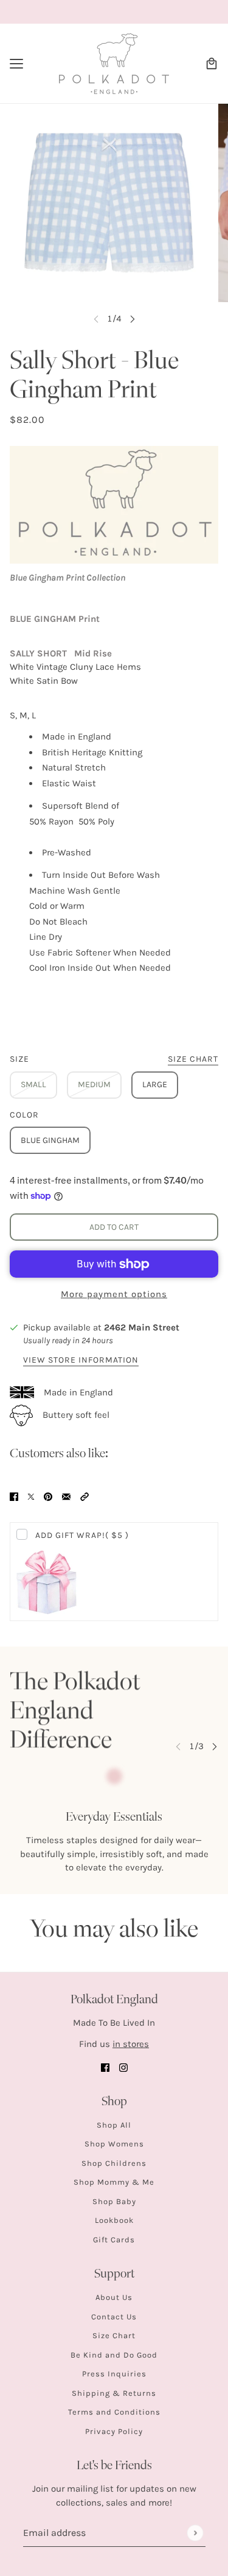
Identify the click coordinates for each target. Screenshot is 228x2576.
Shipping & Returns (114, 2393)
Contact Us (114, 2317)
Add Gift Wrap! (82, 1535)
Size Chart (114, 2335)
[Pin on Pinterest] (48, 1496)
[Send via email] (66, 1496)
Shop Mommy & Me (114, 2182)
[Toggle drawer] (16, 64)
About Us (114, 2297)
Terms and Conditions (114, 2412)
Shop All (114, 2125)
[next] (133, 319)
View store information (81, 1360)
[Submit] (195, 2533)
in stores (131, 2044)
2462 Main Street (142, 1327)
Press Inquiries (114, 2374)
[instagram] (123, 2067)
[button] (85, 1496)
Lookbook (114, 2220)
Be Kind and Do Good (114, 2355)
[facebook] (105, 2067)
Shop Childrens (114, 2163)
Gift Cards (114, 2240)
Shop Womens (114, 2144)
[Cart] (212, 64)
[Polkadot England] (114, 64)
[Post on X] (31, 1496)
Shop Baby (114, 2201)
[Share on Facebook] (14, 1496)
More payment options (114, 1294)
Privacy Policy (114, 2431)
